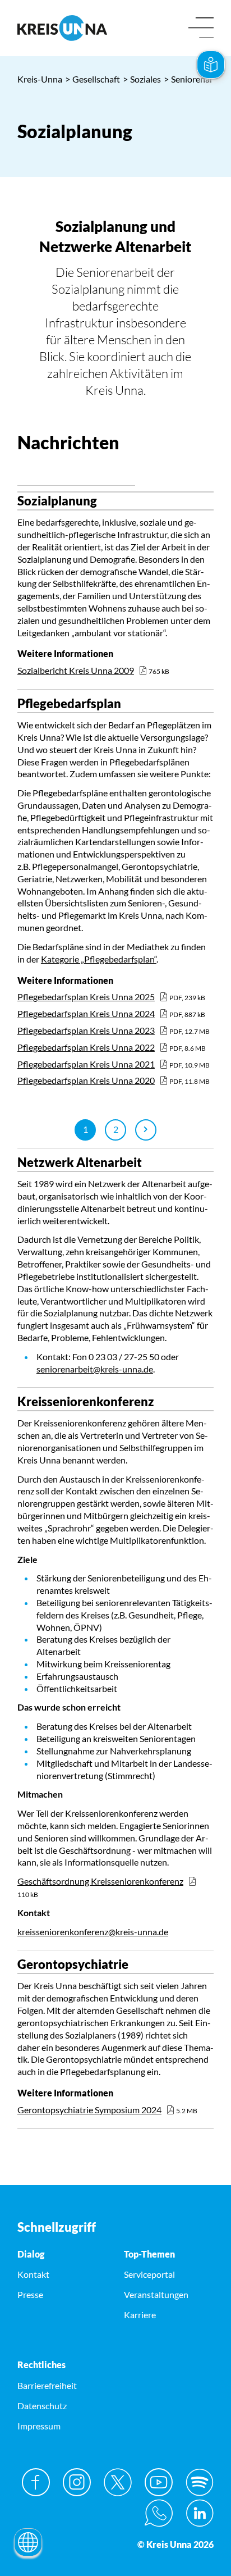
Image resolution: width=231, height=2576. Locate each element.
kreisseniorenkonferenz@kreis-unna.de (93, 1932)
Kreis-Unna (40, 79)
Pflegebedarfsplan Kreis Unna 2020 (86, 1080)
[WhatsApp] (159, 2513)
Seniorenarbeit (196, 79)
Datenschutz (42, 2406)
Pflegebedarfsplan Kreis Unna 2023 (86, 1030)
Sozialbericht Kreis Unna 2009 (76, 670)
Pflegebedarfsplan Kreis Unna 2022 (86, 1047)
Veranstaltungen (156, 2294)
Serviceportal (149, 2274)
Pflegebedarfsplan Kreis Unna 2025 (86, 997)
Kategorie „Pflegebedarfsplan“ (99, 959)
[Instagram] (77, 2482)
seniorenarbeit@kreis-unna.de (95, 1369)
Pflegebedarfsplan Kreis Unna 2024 (86, 1013)
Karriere (140, 2315)
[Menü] (201, 28)
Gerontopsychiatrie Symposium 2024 (89, 2110)
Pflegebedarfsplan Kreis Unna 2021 (86, 1064)
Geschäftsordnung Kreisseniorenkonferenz (100, 1881)
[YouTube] (159, 2482)
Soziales (142, 79)
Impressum (39, 2426)
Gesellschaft (93, 79)
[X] (118, 2482)
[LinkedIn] (200, 2513)
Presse (30, 2294)
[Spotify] (200, 2482)
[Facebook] (36, 2482)
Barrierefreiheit (47, 2385)
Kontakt (33, 2274)
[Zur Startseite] (62, 28)
